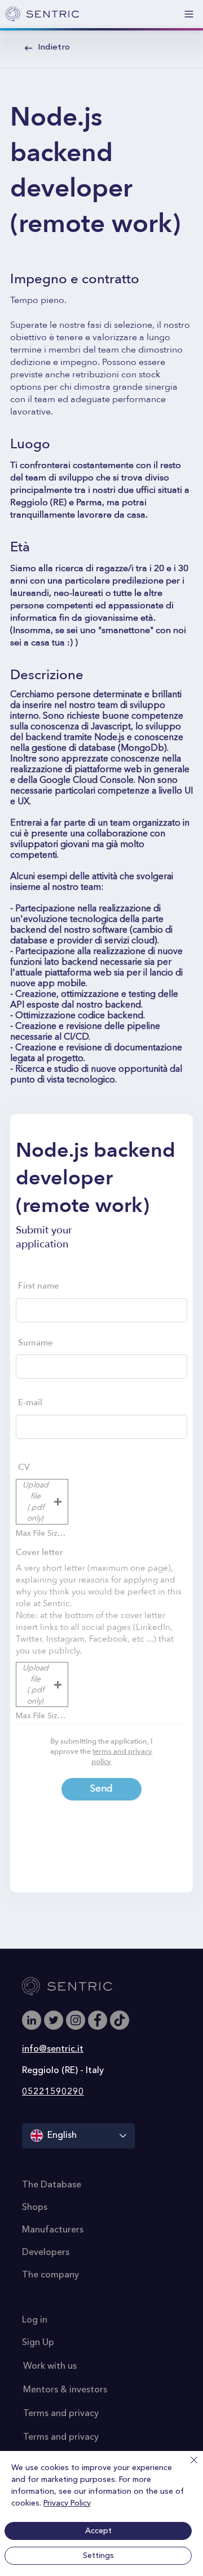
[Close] (187, 2467)
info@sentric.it (53, 2049)
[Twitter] (54, 2020)
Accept (98, 2531)
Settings (98, 2556)
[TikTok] (120, 2020)
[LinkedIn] (32, 2020)
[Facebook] (98, 2020)
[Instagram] (76, 2020)
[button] (42, 1501)
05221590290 (53, 2092)
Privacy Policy (67, 2503)
